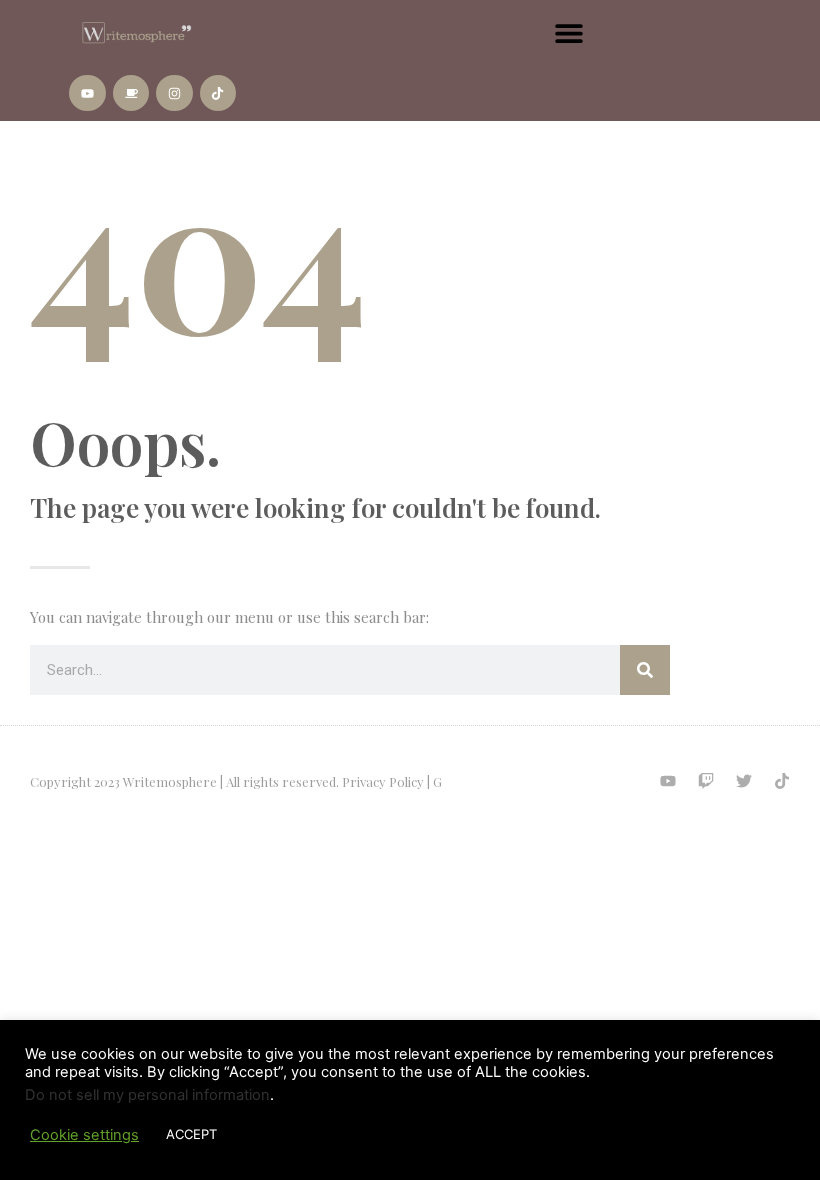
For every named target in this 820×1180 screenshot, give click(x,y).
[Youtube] (87, 93)
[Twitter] (744, 781)
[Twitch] (706, 781)
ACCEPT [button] (191, 1134)
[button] (568, 32)
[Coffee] (131, 93)
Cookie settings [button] (84, 1135)
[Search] (645, 670)
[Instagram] (174, 93)
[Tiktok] (218, 93)
